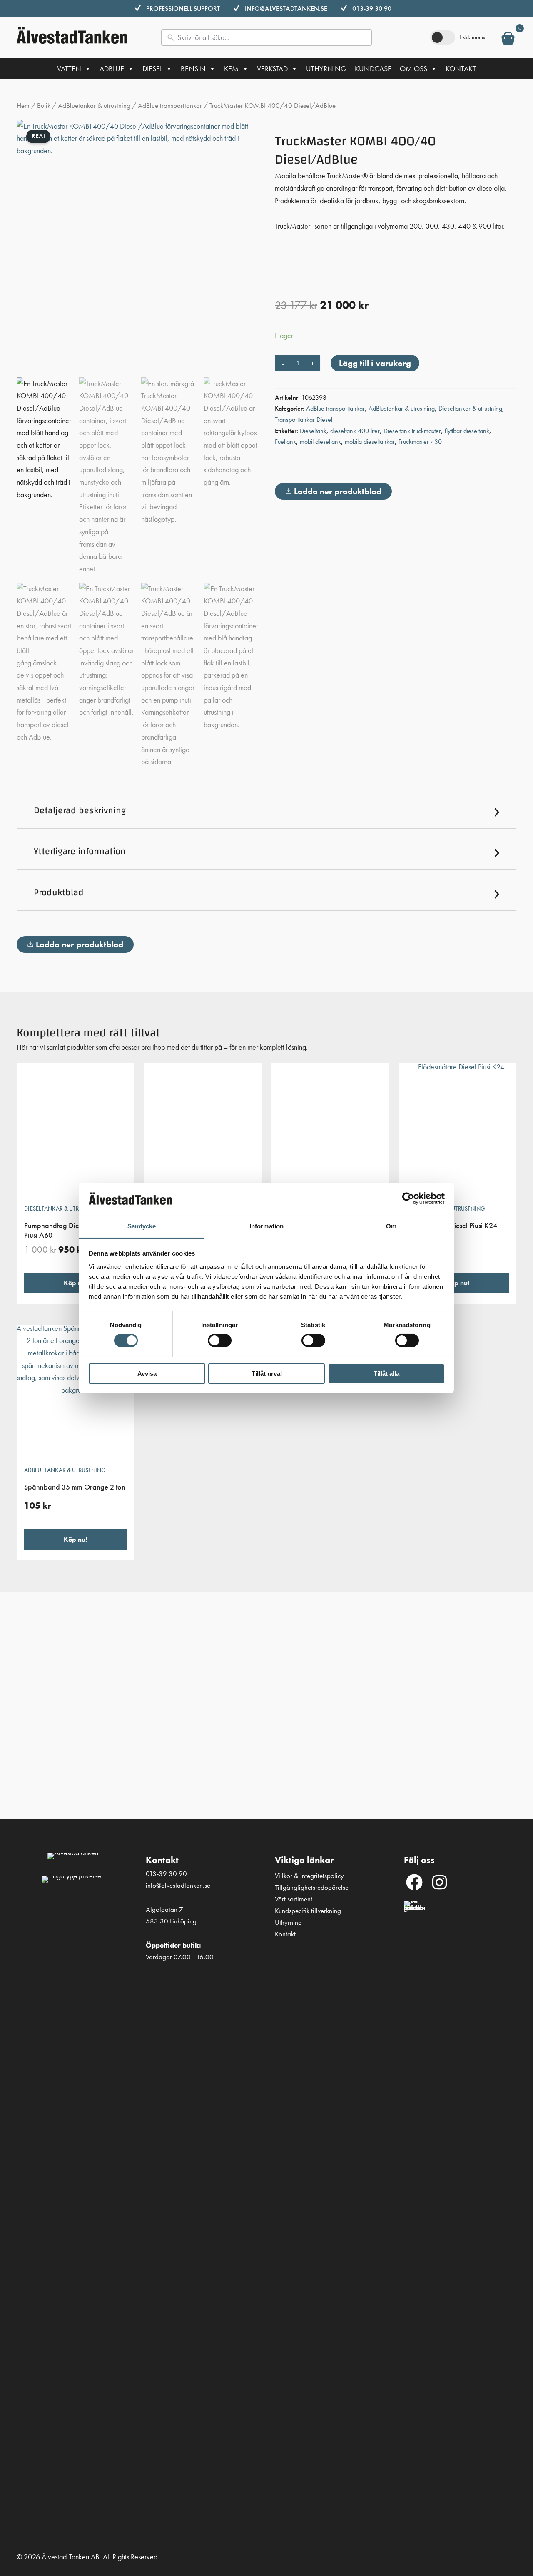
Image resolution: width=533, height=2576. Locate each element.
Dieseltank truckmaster (412, 431)
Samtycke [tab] (142, 1226)
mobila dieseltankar (370, 442)
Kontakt (461, 69)
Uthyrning (326, 69)
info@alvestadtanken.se (286, 9)
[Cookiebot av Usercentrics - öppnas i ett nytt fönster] (408, 1198)
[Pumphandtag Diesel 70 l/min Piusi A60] (75, 1130)
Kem (231, 69)
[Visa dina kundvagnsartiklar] (508, 40)
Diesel (152, 69)
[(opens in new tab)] (414, 2212)
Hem (23, 106)
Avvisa (147, 1374)
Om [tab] (391, 1226)
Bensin (193, 69)
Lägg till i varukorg (375, 363)
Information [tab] (266, 1226)
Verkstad (272, 69)
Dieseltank (313, 431)
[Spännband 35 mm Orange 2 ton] (75, 1392)
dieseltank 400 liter (355, 431)
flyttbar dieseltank (467, 431)
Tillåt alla (386, 1374)
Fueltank (285, 442)
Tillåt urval (267, 1374)
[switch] (220, 1340)
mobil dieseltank (320, 442)
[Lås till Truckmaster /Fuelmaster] (203, 1130)
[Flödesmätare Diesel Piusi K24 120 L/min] (458, 1130)
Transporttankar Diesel (304, 420)
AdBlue (112, 69)
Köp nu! (75, 1283)
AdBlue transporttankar (170, 106)
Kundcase (373, 69)
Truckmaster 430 (420, 442)
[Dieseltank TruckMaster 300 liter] (330, 1130)
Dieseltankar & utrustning (470, 408)
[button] (266, 810)
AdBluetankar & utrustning (94, 106)
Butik (44, 106)
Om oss (413, 69)
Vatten (69, 69)
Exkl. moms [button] (472, 37)
